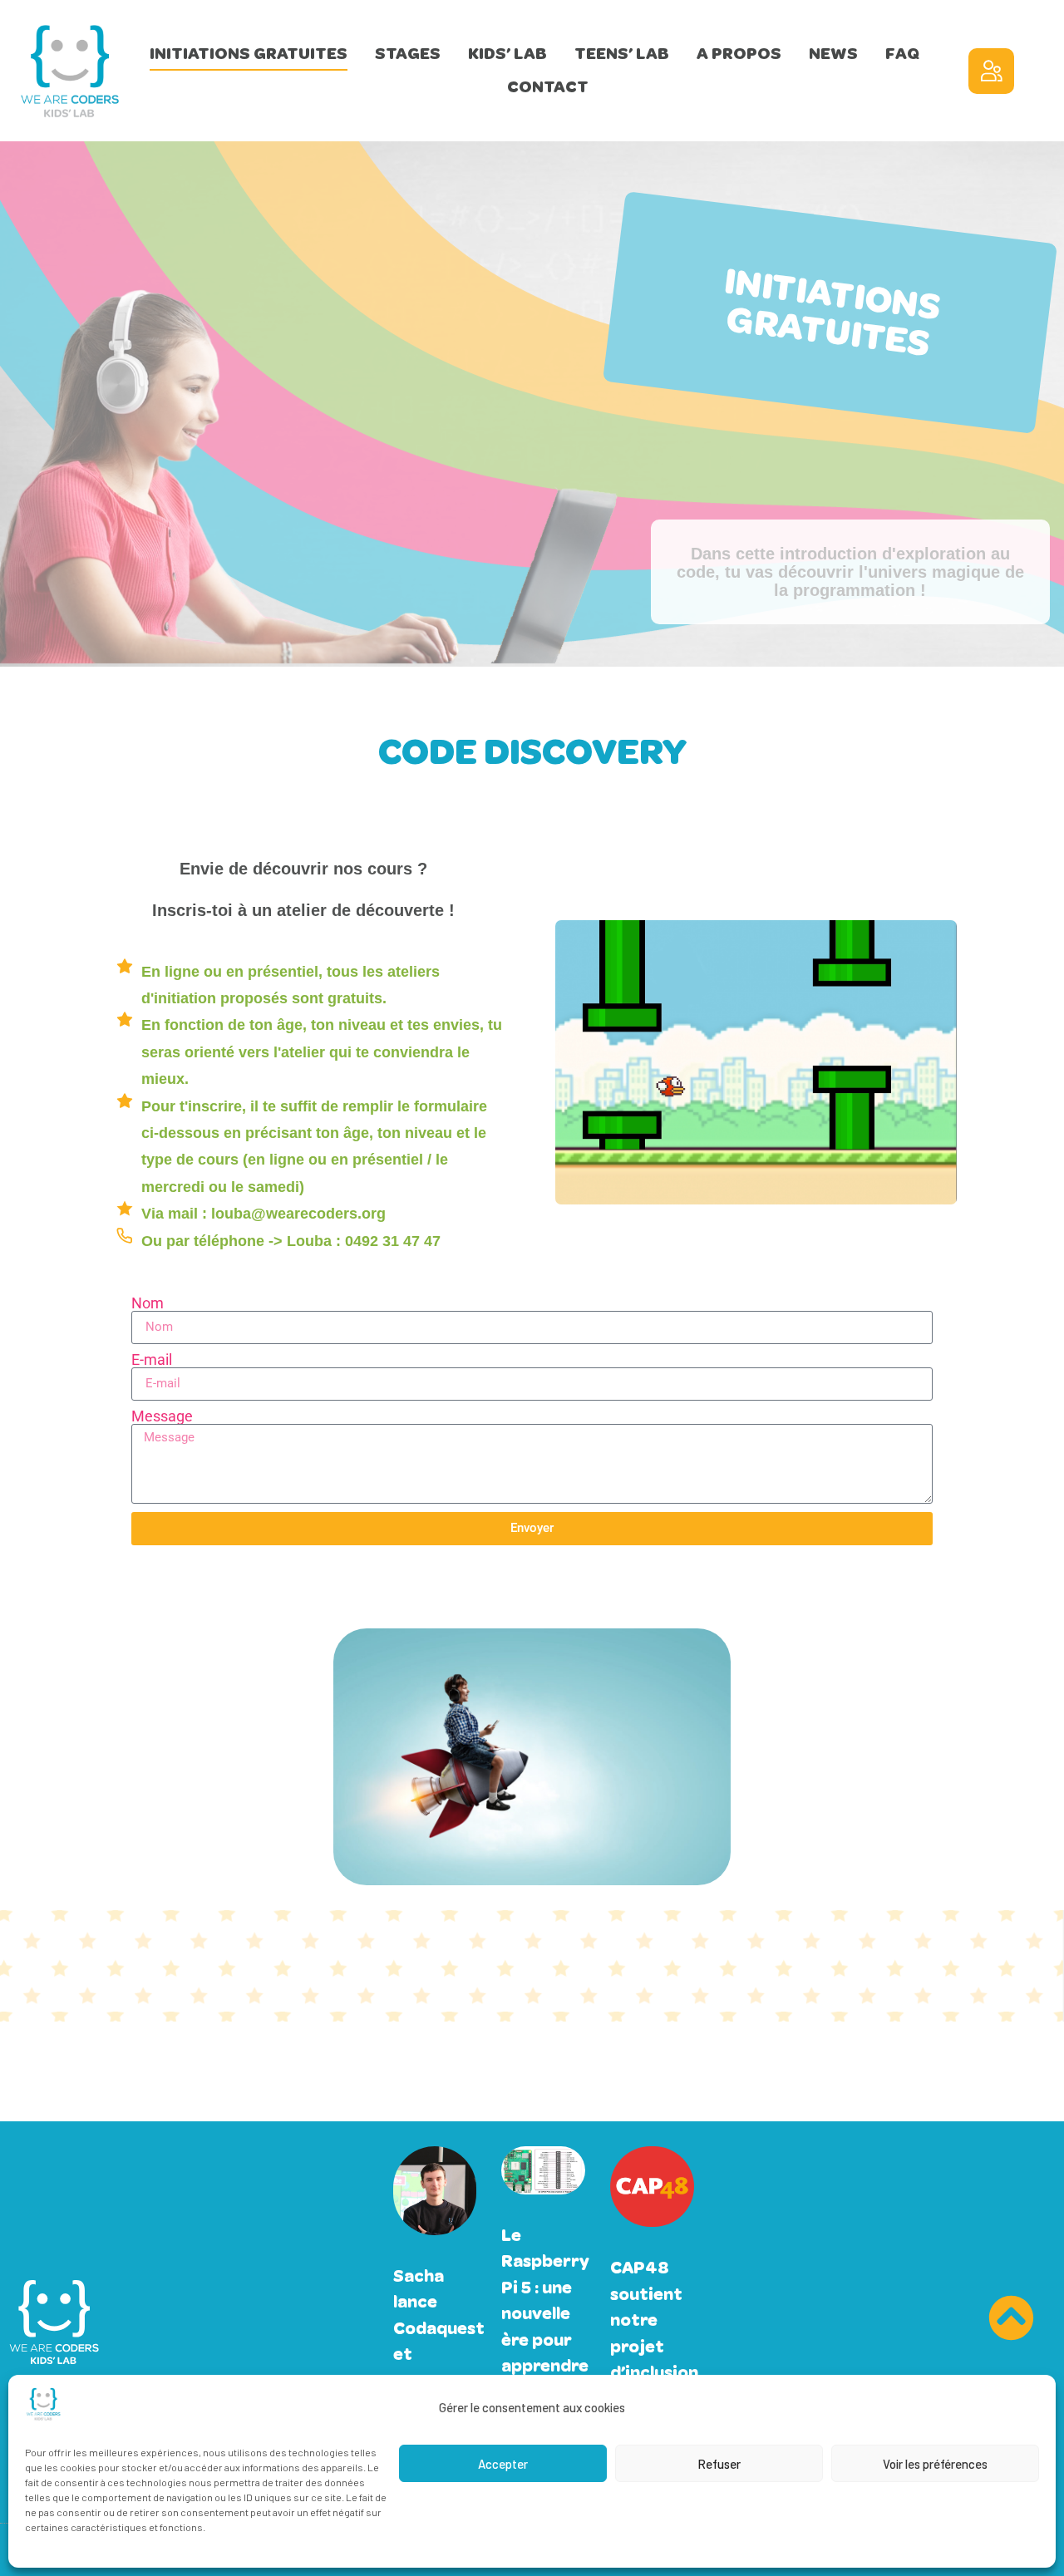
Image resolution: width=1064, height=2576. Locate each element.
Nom (148, 1303)
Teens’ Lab (622, 54)
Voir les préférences (935, 2464)
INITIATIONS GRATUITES (249, 54)
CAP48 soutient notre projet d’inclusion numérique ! (655, 2346)
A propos (739, 54)
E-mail (152, 1360)
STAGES (408, 54)
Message (162, 1416)
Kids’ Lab (507, 54)
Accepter (503, 2464)
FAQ (902, 54)
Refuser (719, 2464)
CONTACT (548, 87)
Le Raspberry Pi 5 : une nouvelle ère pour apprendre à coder (545, 2314)
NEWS (833, 54)
